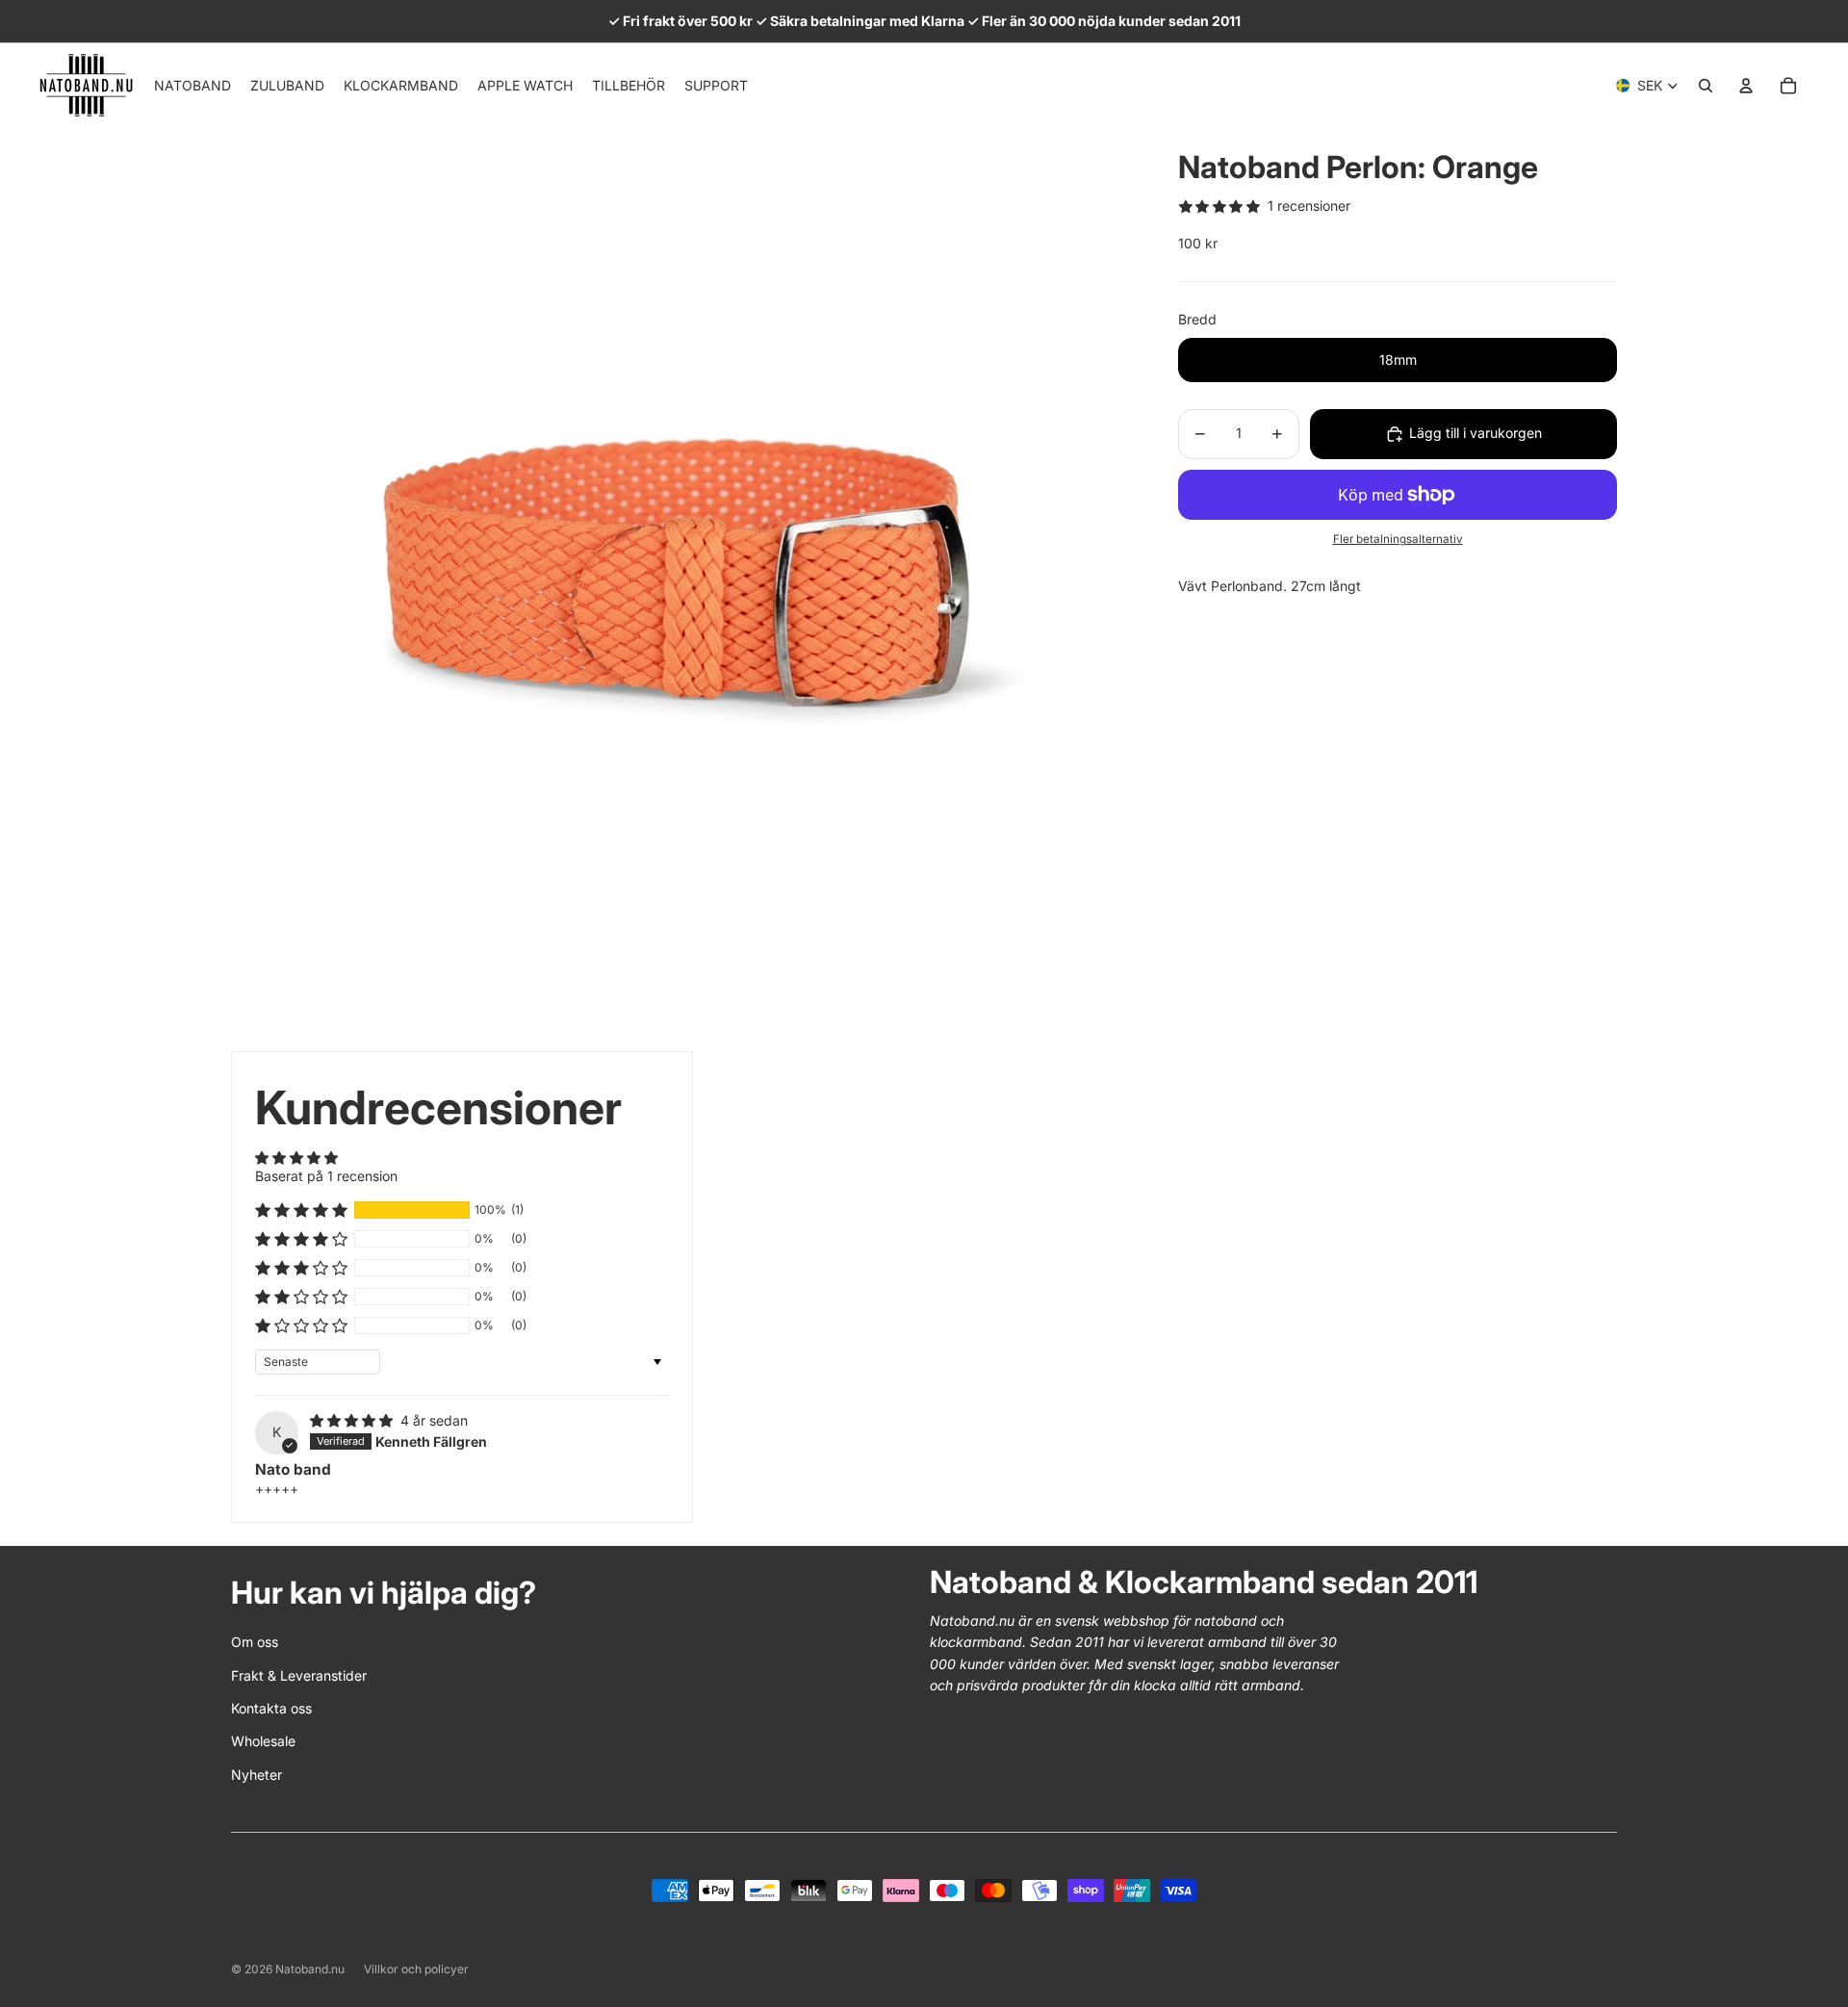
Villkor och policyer (416, 1969)
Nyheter (257, 1775)
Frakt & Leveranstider (299, 1675)
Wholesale (263, 1741)
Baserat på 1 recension (326, 1176)
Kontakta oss (271, 1708)
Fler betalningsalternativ (1398, 540)
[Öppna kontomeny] (1746, 86)
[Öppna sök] (1706, 86)
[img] (353, 1420)
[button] (301, 1210)
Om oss (255, 1642)
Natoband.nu (310, 1969)
